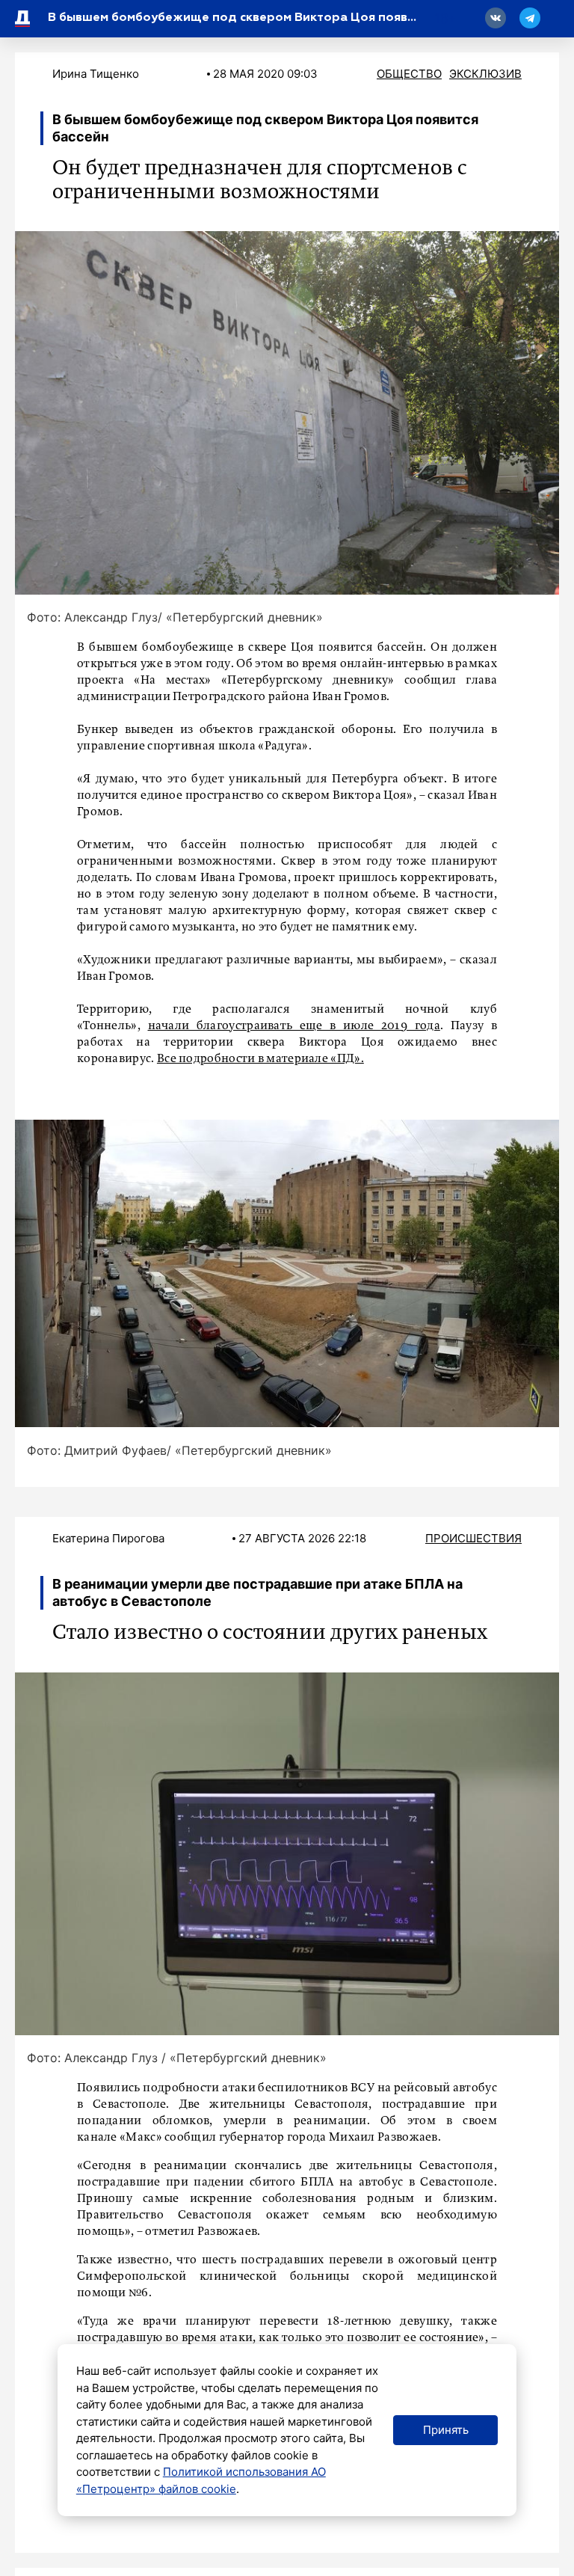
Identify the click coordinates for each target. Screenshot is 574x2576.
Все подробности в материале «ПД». (260, 1059)
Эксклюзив (485, 74)
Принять (446, 2430)
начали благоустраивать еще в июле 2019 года (294, 1026)
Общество (409, 74)
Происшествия (473, 1538)
